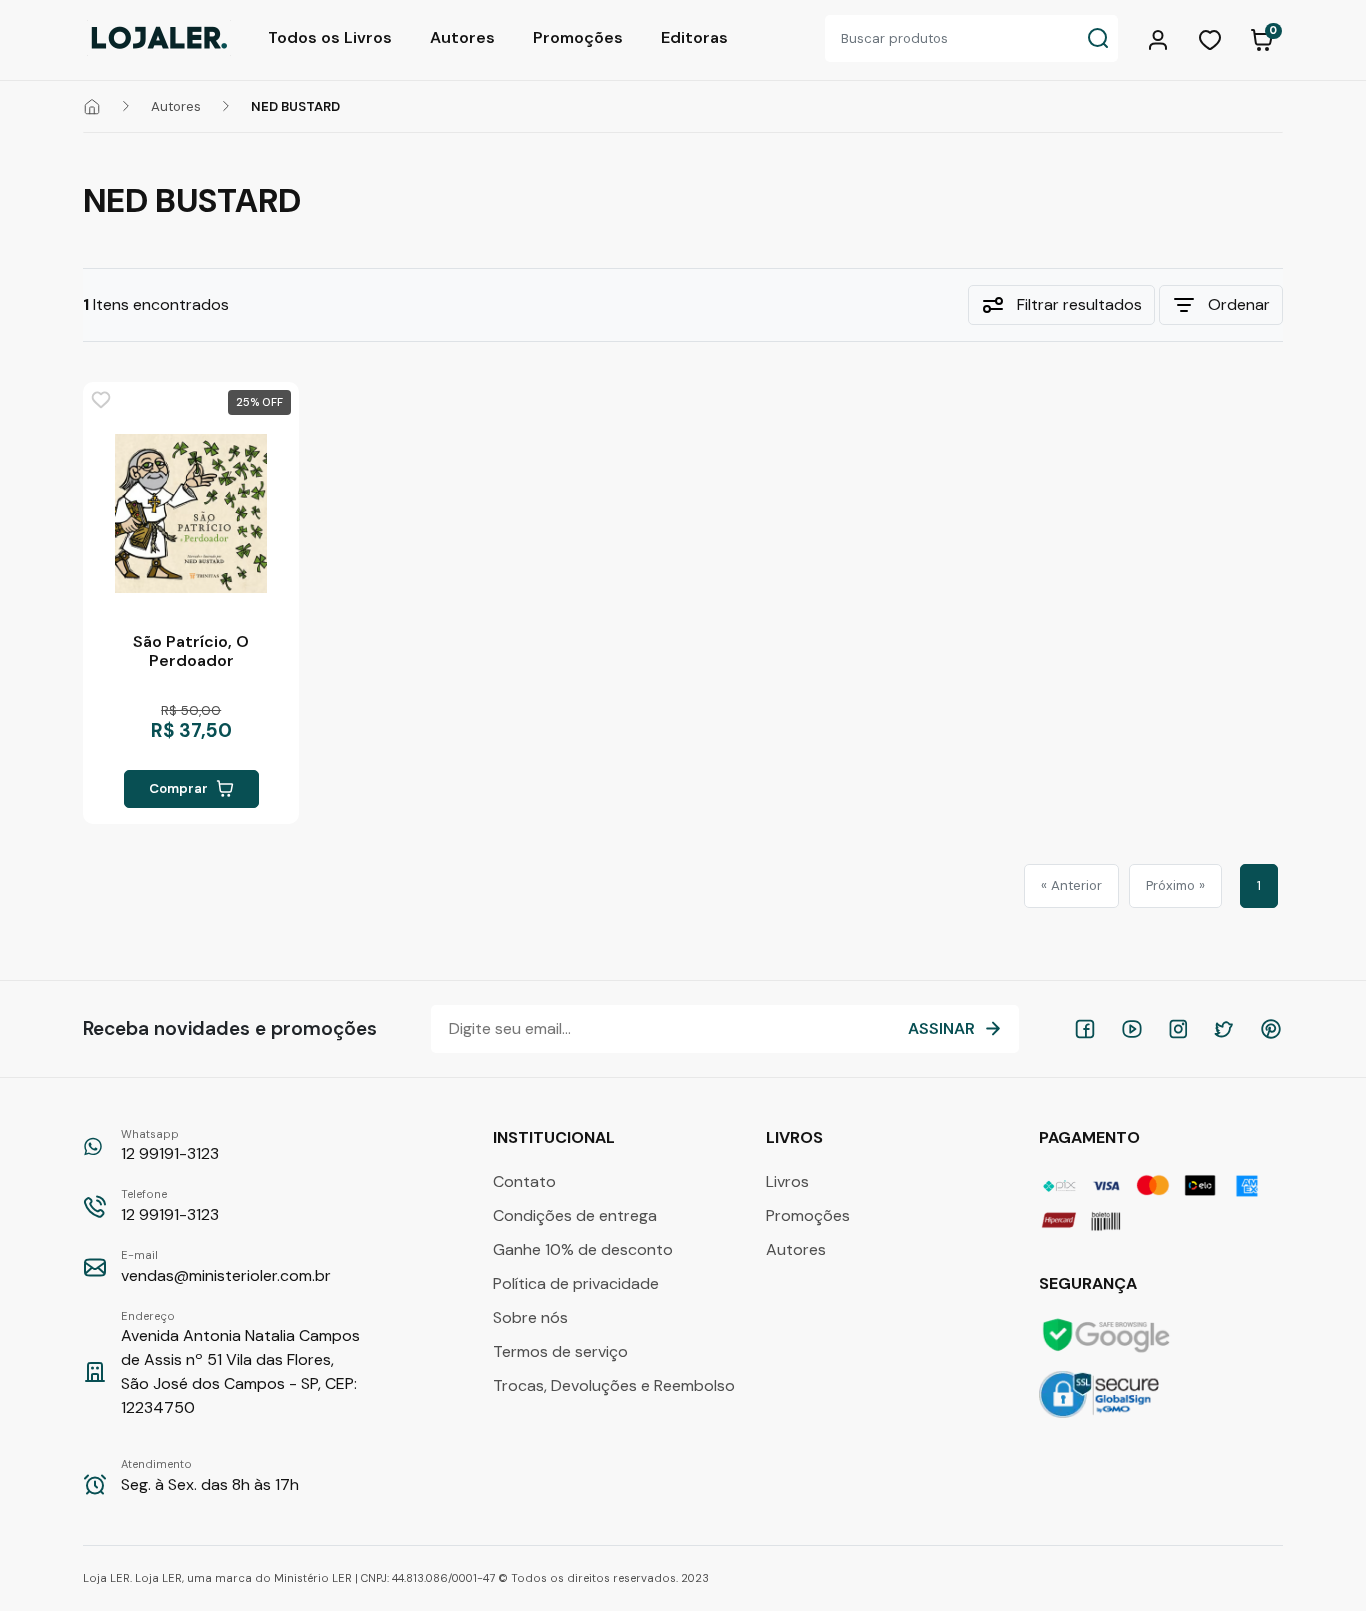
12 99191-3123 (170, 1146)
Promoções (578, 37)
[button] (1161, 38)
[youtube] (1132, 1029)
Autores (462, 37)
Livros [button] (796, 1137)
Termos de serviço (560, 1351)
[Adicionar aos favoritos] (101, 400)
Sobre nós (530, 1317)
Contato (524, 1181)
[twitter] (1224, 1029)
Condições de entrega (575, 1215)
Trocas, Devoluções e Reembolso (614, 1385)
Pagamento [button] (1091, 1137)
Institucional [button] (556, 1137)
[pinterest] (1271, 1029)
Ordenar (1239, 304)
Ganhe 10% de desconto (583, 1249)
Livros (787, 1181)
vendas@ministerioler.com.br (226, 1267)
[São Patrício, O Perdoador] (191, 513)
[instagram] (1178, 1029)
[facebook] (1085, 1029)
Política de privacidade (576, 1283)
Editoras (694, 37)
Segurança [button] (1090, 1283)
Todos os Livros (330, 37)
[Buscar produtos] (1098, 38)
